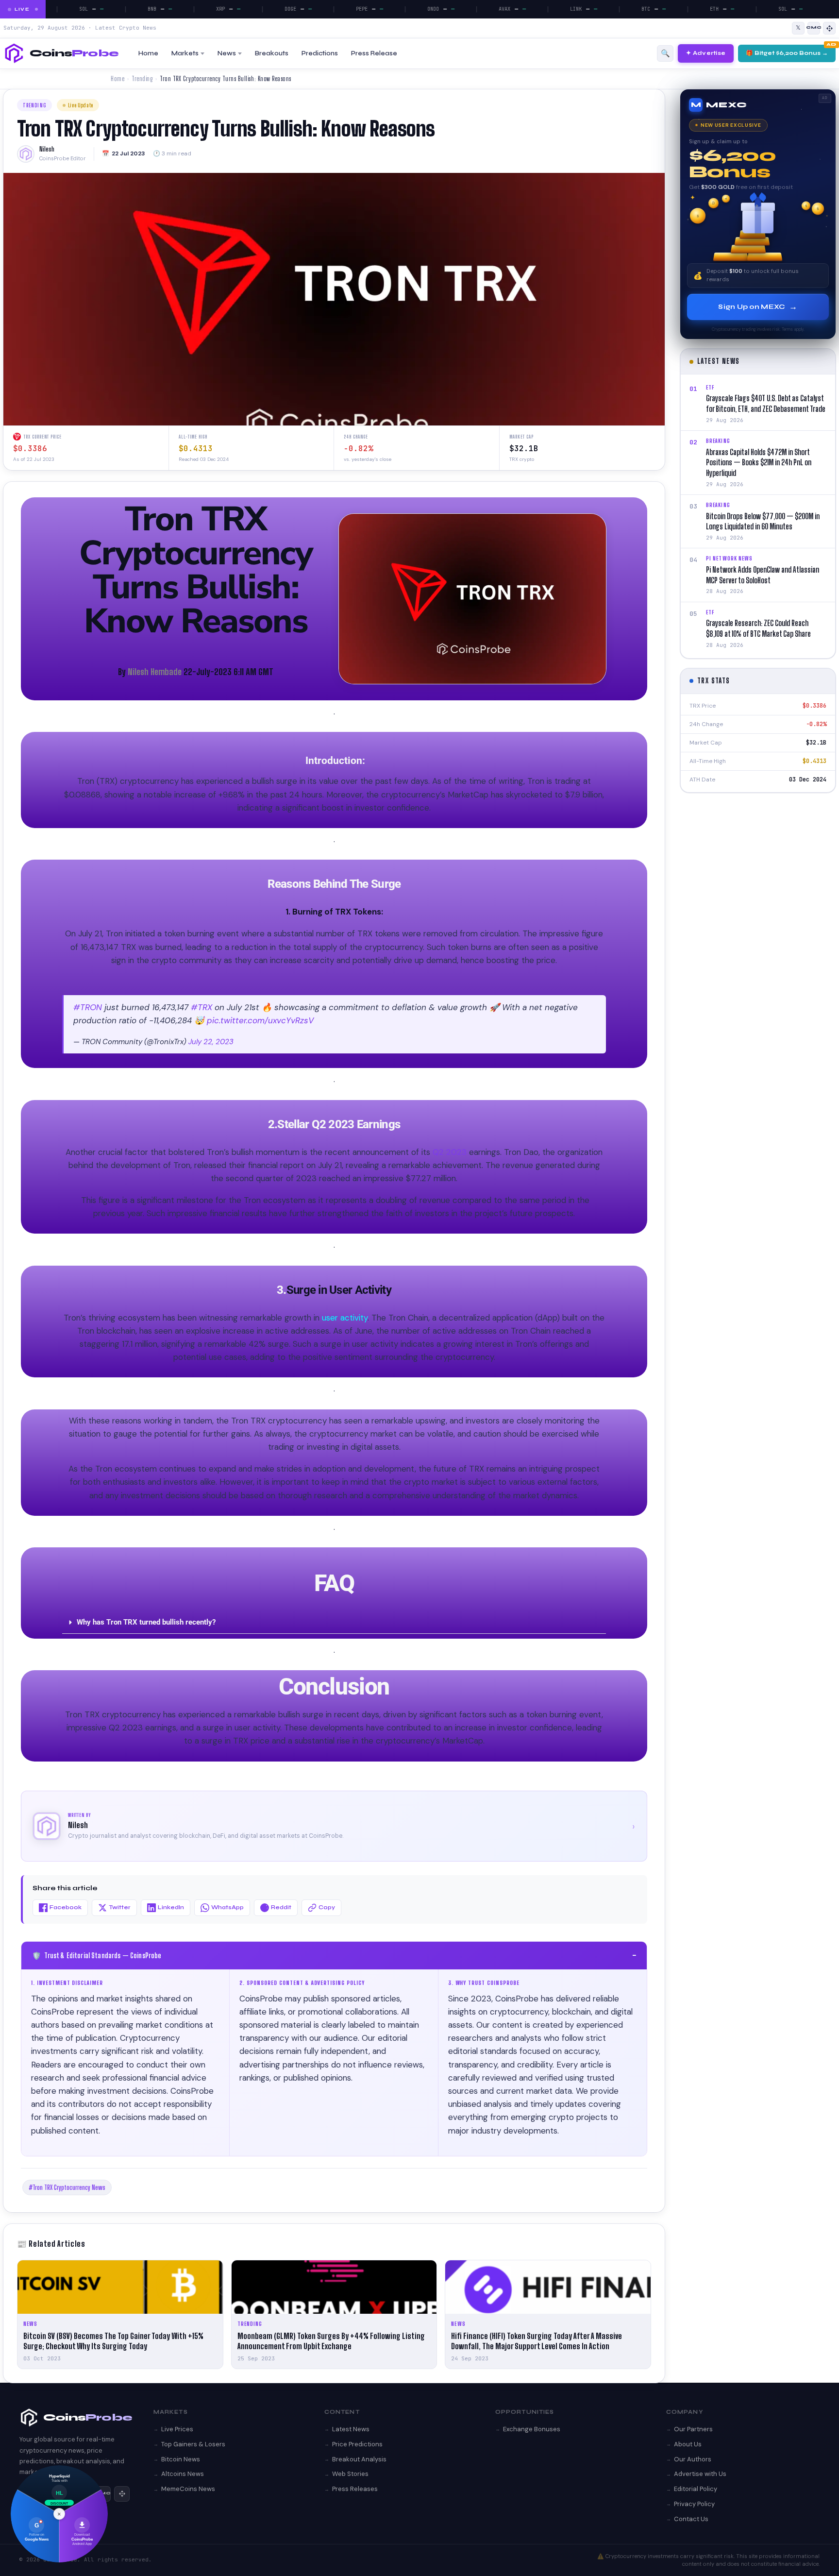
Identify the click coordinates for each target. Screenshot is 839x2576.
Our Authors (693, 2459)
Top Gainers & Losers (193, 2444)
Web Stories (350, 2474)
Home (148, 53)
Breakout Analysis (359, 2459)
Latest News (351, 2429)
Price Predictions (357, 2444)
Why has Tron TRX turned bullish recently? (146, 1622)
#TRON (88, 1007)
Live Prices (177, 2429)
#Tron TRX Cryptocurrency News (67, 2187)
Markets (185, 53)
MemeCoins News (188, 2489)
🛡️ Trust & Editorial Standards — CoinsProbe (334, 1955)
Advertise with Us (700, 2474)
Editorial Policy (696, 2489)
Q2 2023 (448, 1152)
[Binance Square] (829, 28)
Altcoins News (183, 2474)
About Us (688, 2444)
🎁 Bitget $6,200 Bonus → (787, 53)
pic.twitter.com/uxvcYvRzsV (260, 1020)
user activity (344, 1318)
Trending (142, 79)
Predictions (320, 53)
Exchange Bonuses (532, 2429)
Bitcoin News (181, 2459)
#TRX (201, 1007)
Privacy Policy (694, 2504)
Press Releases (355, 2489)
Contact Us (691, 2519)
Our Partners (693, 2429)
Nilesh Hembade (155, 672)
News (227, 53)
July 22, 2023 (211, 1042)
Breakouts (272, 53)
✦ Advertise (706, 53)
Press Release (374, 53)
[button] (334, 1623)
